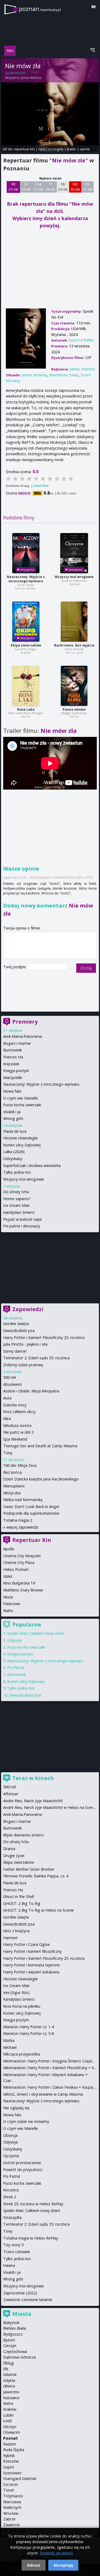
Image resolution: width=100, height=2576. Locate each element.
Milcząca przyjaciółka (22, 2054)
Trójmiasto (13, 2496)
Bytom (9, 2340)
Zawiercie (11, 2525)
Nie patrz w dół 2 (18, 1432)
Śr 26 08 (26, 187)
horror (74, 340)
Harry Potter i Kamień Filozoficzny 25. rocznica (44, 1337)
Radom (10, 2444)
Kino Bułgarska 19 (19, 1583)
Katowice (11, 2398)
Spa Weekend (15, 1439)
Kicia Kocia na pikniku (22, 2006)
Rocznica (11, 2190)
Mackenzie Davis (64, 375)
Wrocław (11, 2513)
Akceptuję (63, 2565)
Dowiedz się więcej (56, 2553)
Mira (7, 1419)
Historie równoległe (21, 1138)
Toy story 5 (13, 2245)
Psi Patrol (16, 1668)
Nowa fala (12, 1091)
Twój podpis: (15, 967)
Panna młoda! (74, 709)
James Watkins (31, 78)
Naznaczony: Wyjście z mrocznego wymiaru (26, 579)
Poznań (10, 2438)
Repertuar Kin (32, 1540)
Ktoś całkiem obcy (19, 1412)
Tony (8, 1453)
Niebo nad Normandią (23, 1500)
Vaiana (9, 2265)
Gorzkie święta (16, 1324)
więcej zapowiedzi (22, 1527)
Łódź (8, 2421)
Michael (10, 2047)
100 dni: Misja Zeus (20, 1465)
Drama (9, 1849)
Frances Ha (13, 1057)
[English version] (94, 7)
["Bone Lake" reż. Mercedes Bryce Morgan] (26, 686)
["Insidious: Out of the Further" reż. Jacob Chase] (26, 553)
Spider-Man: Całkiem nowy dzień (36, 1633)
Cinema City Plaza (19, 1562)
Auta (7, 1398)
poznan (40, 9)
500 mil (9, 1377)
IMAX (8, 1576)
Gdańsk (10, 2374)
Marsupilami (14, 1486)
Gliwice (9, 2386)
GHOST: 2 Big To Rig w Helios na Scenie (39, 1910)
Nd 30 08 (75, 187)
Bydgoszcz (13, 2334)
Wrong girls (13, 1118)
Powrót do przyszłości (23, 2170)
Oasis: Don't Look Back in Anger (31, 1507)
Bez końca (12, 1472)
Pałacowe (12, 1604)
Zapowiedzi (28, 1309)
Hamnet (10, 1938)
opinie (85, 149)
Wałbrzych (12, 2507)
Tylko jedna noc (17, 1172)
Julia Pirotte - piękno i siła (25, 1344)
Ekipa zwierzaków (26, 645)
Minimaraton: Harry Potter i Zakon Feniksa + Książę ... (50, 2087)
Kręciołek (11, 1064)
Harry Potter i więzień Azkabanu (31, 1972)
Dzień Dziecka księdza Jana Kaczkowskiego (41, 1479)
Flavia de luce (15, 1131)
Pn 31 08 (87, 187)
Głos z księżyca (16, 1931)
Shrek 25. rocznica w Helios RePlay (33, 2204)
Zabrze (9, 2519)
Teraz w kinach (33, 1778)
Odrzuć (34, 2565)
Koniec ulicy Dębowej (22, 1145)
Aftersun (11, 1794)
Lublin (8, 2415)
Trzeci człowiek (17, 2252)
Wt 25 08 (13, 187)
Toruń (9, 2490)
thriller (89, 340)
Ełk (6, 2369)
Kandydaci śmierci (19, 1212)
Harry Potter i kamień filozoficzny (32, 1951)
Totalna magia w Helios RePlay (31, 2238)
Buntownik (13, 1050)
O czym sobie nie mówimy (26, 2121)
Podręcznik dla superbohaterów (31, 1513)
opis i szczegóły (51, 149)
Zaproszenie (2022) (20, 2293)
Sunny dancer (15, 1351)
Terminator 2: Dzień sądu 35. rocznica (36, 1358)
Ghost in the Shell (19, 1896)
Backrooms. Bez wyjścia (74, 645)
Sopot (9, 2467)
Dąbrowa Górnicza (19, 2357)
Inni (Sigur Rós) (16, 1993)
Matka (9, 2040)
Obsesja (10, 2135)
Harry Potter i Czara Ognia (26, 1944)
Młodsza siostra (17, 1425)
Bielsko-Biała (15, 2328)
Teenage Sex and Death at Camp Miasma (40, 1446)
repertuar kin (24, 149)
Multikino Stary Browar (23, 1590)
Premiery (25, 1022)
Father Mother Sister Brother (29, 1869)
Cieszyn (10, 2346)
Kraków (10, 2409)
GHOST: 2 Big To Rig (22, 1903)
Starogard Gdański (20, 2479)
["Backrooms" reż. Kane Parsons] (74, 622)
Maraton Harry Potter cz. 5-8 (29, 2033)
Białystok (11, 2323)
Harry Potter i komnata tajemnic (32, 1965)
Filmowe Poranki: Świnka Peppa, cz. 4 (36, 1876)
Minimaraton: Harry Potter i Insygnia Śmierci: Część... (49, 2061)
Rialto (8, 1611)
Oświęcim (12, 2432)
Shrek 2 (10, 2197)
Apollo (9, 1549)
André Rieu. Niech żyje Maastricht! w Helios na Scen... (49, 1807)
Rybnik (9, 2456)
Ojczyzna (11, 2156)
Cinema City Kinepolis (22, 1556)
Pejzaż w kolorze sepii (22, 1219)
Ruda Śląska (14, 2450)
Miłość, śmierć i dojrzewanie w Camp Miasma (43, 2094)
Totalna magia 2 (18, 1520)
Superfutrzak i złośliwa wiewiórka (32, 1165)
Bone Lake (26, 709)
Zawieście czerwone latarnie (28, 2300)
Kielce (8, 2403)
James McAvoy (34, 375)
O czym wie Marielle (21, 1098)
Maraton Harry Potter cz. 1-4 (29, 2027)
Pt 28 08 (51, 187)
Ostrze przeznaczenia (22, 2163)
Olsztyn (10, 2427)
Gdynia (9, 2380)
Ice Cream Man (16, 1205)
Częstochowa (15, 2351)
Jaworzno (11, 2392)
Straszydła (12, 2217)
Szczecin (11, 2484)
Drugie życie (14, 1856)
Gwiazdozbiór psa (19, 1331)
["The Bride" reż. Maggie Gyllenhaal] (74, 686)
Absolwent (13, 1384)
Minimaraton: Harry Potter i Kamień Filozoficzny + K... (50, 2068)
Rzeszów (11, 2461)
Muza (8, 1597)
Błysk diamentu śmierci (23, 1835)
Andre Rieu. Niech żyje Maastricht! (33, 1801)
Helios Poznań (16, 1569)
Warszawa (12, 2502)
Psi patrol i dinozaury (22, 1226)
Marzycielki (13, 1078)
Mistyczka (12, 1493)
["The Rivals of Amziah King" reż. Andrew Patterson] (74, 553)
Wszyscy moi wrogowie (74, 577)
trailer (72, 149)
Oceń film (41, 486)
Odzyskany (13, 1159)
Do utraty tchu (16, 1192)
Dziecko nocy (15, 1405)
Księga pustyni (16, 1071)
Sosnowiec (13, 2473)
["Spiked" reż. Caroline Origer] (26, 622)
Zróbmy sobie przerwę (23, 1365)
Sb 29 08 (63, 187)
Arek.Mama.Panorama (23, 1036)
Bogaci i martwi (17, 1043)
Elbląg (9, 2363)
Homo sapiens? (17, 1199)
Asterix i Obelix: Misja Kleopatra (31, 1391)
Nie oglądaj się (16, 2108)
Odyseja (14, 1640)
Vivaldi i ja (12, 1112)
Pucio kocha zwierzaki (22, 1105)
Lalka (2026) (14, 1152)
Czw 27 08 (38, 187)
